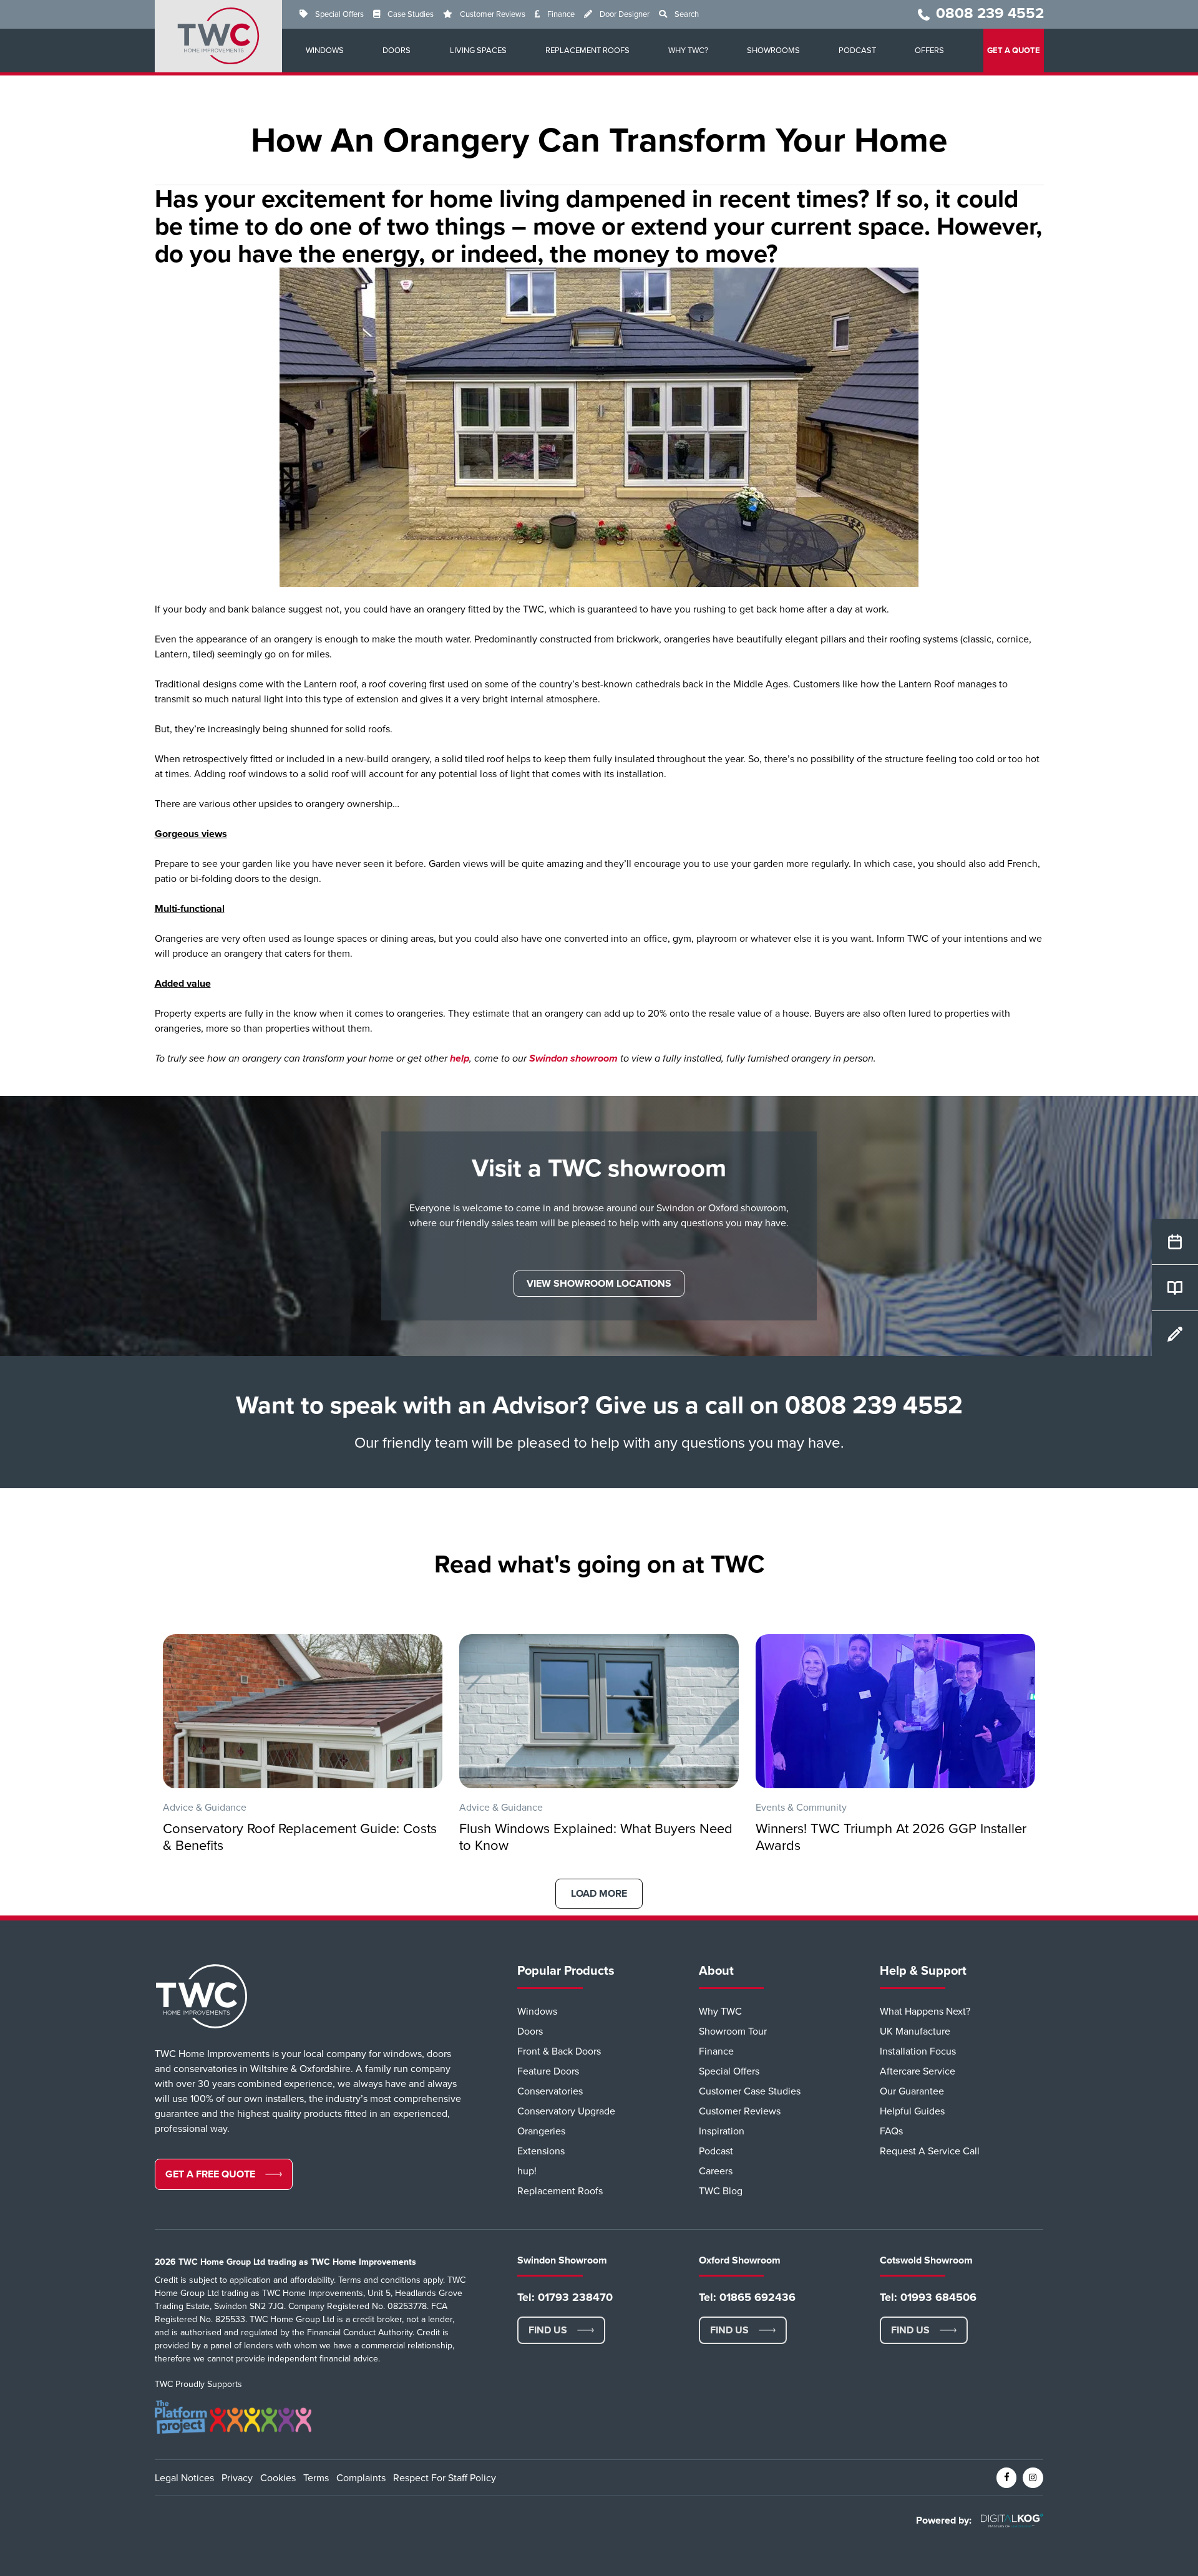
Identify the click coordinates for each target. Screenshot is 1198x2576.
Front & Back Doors (559, 2051)
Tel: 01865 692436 (747, 2297)
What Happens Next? (925, 2012)
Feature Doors (548, 2071)
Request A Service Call (930, 2151)
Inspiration (722, 2131)
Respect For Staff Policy (445, 2478)
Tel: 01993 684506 (928, 2297)
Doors (397, 51)
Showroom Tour (733, 2031)
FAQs (891, 2131)
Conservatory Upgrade (566, 2111)
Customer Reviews (493, 14)
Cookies (278, 2478)
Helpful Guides (912, 2111)
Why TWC (720, 2012)
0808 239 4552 (990, 13)
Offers (929, 51)
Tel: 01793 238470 (565, 2297)
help (460, 1058)
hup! (527, 2171)
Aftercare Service (918, 2071)
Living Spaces (478, 51)
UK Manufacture (915, 2031)
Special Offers (339, 14)
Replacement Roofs (587, 51)
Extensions (541, 2151)
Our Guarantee (912, 2091)
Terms (316, 2478)
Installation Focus (918, 2051)
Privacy (237, 2478)
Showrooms (773, 51)
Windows (325, 51)
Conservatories (550, 2091)
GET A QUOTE (1014, 51)
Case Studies (411, 14)
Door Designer (625, 14)
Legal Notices (184, 2478)
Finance (561, 14)
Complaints (361, 2478)
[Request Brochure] (1175, 1288)
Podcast (857, 51)
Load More (599, 1894)
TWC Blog (721, 2191)
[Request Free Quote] (1175, 1242)
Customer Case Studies (750, 2091)
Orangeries (541, 2131)
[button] (599, 1284)
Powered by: (944, 2520)
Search (687, 14)
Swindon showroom (573, 1058)
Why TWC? (688, 51)
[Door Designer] (1175, 1334)
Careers (716, 2171)
